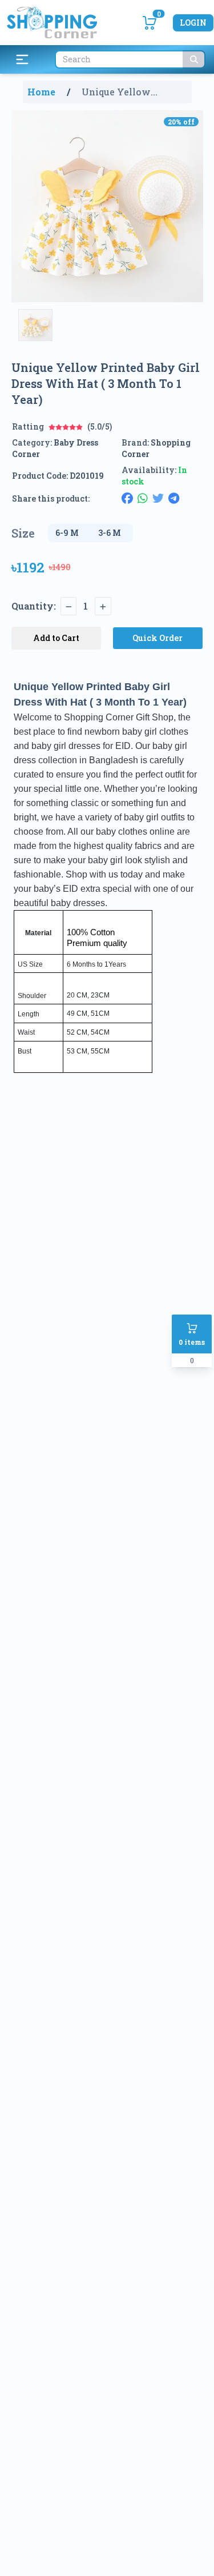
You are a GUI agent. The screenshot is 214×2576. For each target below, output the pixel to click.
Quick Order (158, 638)
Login (193, 23)
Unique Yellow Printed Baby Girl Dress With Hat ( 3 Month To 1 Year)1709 (132, 92)
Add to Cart (56, 638)
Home (41, 92)
